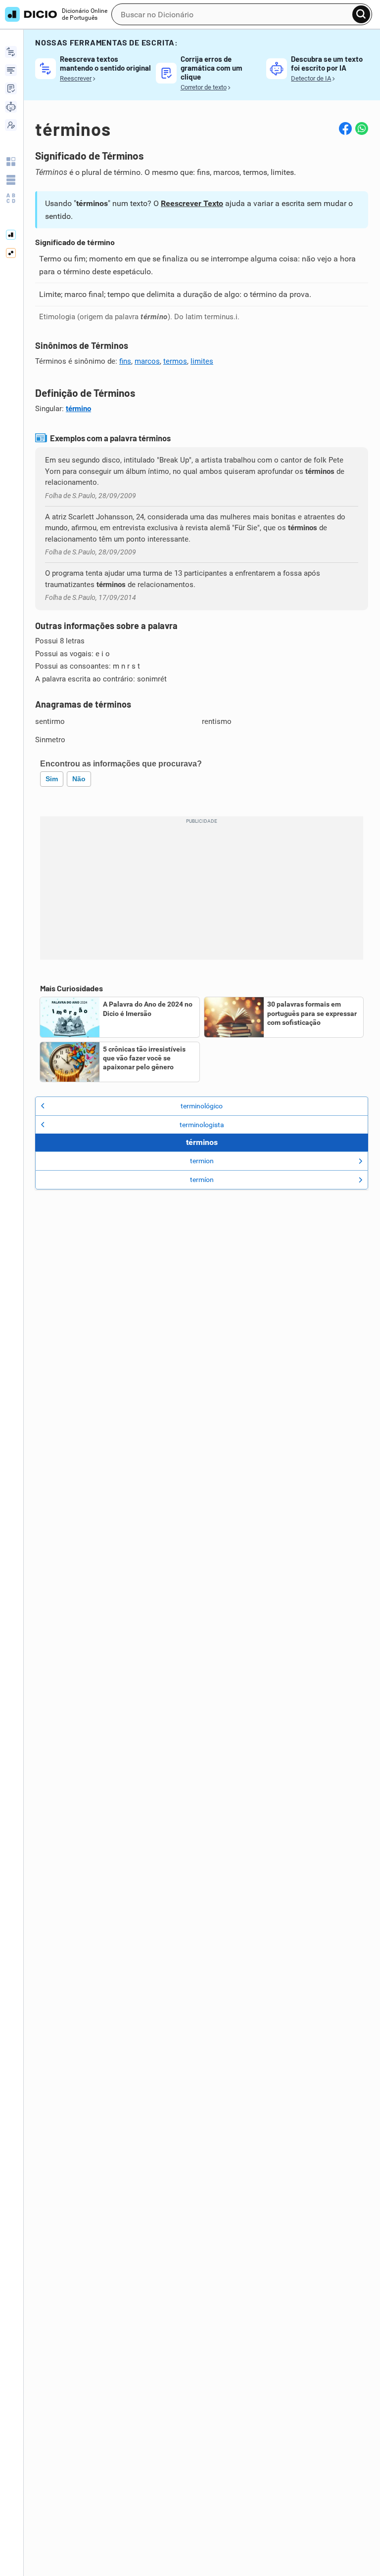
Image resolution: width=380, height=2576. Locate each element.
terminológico (202, 1106)
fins (125, 361)
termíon (202, 1180)
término (78, 409)
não (79, 779)
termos (175, 361)
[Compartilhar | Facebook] (345, 128)
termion (202, 1161)
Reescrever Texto (192, 203)
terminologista (202, 1125)
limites (202, 361)
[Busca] (361, 14)
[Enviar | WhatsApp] (362, 128)
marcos (147, 361)
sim (52, 779)
